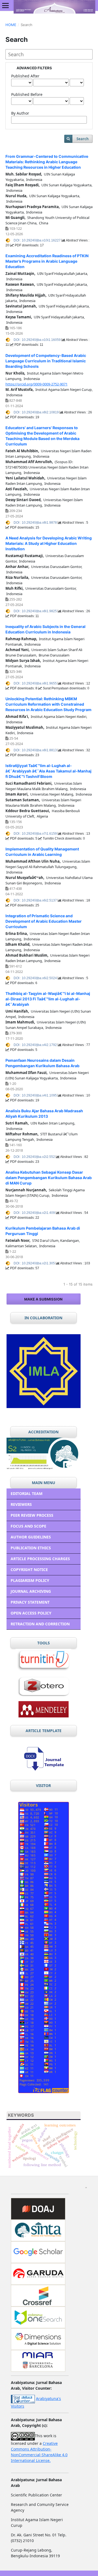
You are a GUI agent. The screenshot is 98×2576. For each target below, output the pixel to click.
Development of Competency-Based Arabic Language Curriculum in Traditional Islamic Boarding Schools (46, 361)
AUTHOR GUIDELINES (31, 1537)
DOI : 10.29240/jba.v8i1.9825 (36, 611)
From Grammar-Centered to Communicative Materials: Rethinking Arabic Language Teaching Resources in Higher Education (47, 162)
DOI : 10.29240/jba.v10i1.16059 (38, 340)
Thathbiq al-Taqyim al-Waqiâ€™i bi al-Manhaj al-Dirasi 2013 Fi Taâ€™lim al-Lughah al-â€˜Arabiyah (48, 999)
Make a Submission (43, 1299)
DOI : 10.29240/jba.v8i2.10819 (37, 412)
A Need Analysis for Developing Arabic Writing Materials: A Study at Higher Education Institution (49, 543)
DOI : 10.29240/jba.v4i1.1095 (36, 1095)
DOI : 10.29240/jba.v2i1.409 (35, 1213)
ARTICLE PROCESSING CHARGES (40, 1559)
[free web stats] (23, 2398)
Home (11, 25)
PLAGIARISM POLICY (30, 1580)
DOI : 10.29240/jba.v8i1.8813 (36, 750)
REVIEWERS (21, 1504)
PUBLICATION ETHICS (31, 1548)
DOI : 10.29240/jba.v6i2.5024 (36, 978)
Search (83, 139)
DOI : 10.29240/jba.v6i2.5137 (36, 900)
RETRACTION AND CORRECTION (40, 1624)
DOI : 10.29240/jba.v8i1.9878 (36, 523)
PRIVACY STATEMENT (30, 1602)
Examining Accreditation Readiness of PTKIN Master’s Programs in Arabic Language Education (47, 261)
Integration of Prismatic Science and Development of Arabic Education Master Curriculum (44, 921)
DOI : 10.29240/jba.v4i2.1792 (36, 1045)
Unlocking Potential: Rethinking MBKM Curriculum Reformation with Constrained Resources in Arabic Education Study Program (48, 704)
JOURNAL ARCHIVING (31, 1591)
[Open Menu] (5, 5)
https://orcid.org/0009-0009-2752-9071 (36, 384)
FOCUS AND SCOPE (28, 1526)
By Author (20, 113)
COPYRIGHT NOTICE (29, 1570)
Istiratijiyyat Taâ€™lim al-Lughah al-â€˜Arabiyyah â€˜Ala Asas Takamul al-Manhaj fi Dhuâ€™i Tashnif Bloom (48, 771)
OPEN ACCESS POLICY (31, 1613)
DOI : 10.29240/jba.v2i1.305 (35, 1263)
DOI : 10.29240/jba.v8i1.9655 (36, 683)
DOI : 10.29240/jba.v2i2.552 (35, 1157)
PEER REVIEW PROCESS (32, 1515)
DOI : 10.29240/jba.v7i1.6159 (36, 834)
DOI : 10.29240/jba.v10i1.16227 (38, 240)
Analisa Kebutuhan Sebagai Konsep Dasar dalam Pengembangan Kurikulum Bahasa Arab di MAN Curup (49, 1178)
